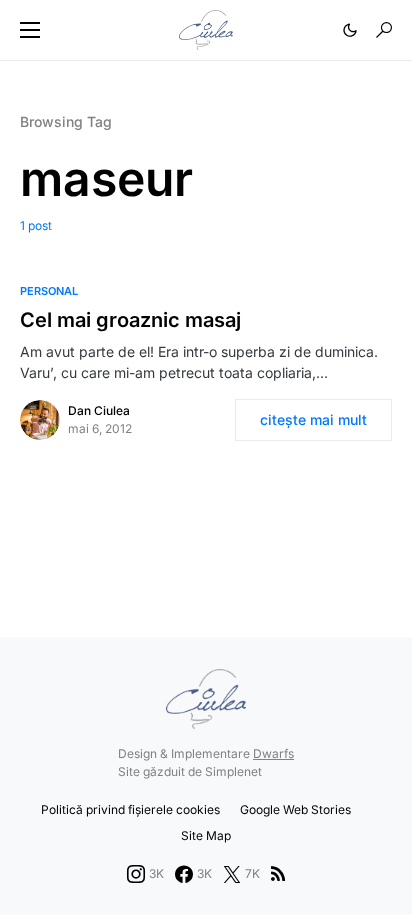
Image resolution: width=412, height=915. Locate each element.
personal (49, 291)
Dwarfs (273, 753)
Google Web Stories (295, 809)
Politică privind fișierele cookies (130, 809)
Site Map (206, 835)
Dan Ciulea (99, 410)
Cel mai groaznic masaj (130, 320)
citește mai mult (313, 419)
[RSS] (278, 874)
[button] (30, 30)
